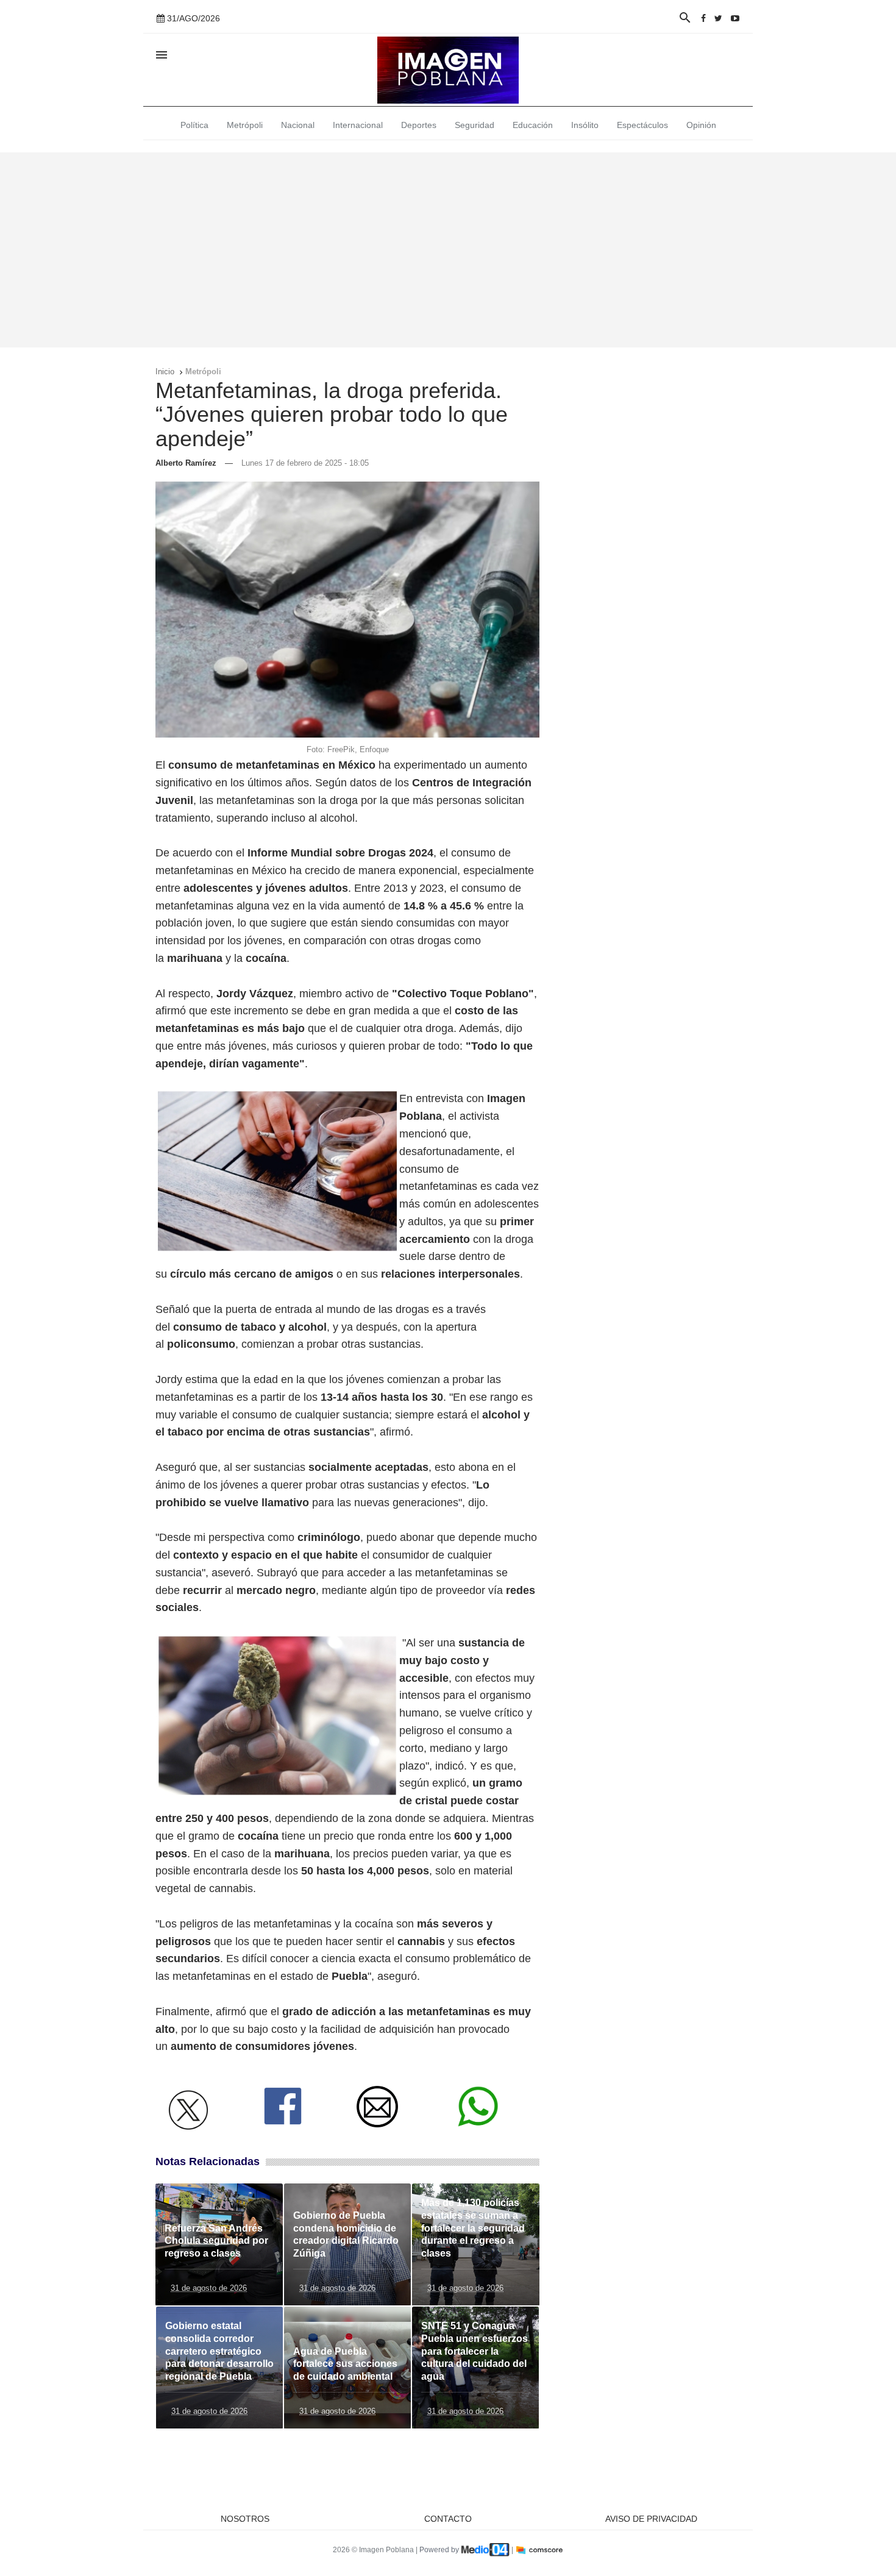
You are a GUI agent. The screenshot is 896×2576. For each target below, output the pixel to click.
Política (194, 125)
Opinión (701, 125)
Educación (533, 125)
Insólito (585, 125)
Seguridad (475, 125)
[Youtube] (735, 18)
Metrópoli (245, 125)
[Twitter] (718, 18)
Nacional (298, 125)
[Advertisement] (448, 250)
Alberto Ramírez (186, 463)
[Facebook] (703, 18)
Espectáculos (642, 125)
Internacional (358, 125)
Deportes (419, 125)
